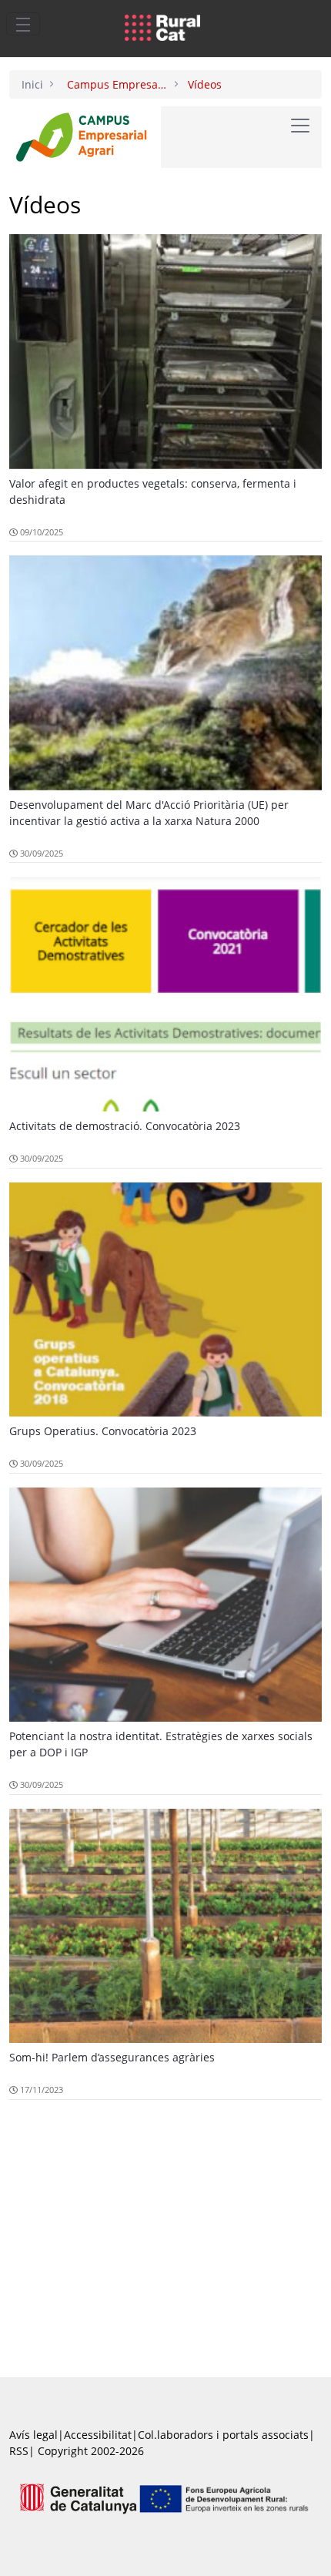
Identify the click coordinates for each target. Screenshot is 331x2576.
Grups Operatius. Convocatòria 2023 (103, 1431)
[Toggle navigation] (23, 24)
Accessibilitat (98, 2435)
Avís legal (33, 2435)
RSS (19, 2451)
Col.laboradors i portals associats (223, 2435)
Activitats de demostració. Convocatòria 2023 (125, 1126)
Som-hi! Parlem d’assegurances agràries (112, 2057)
